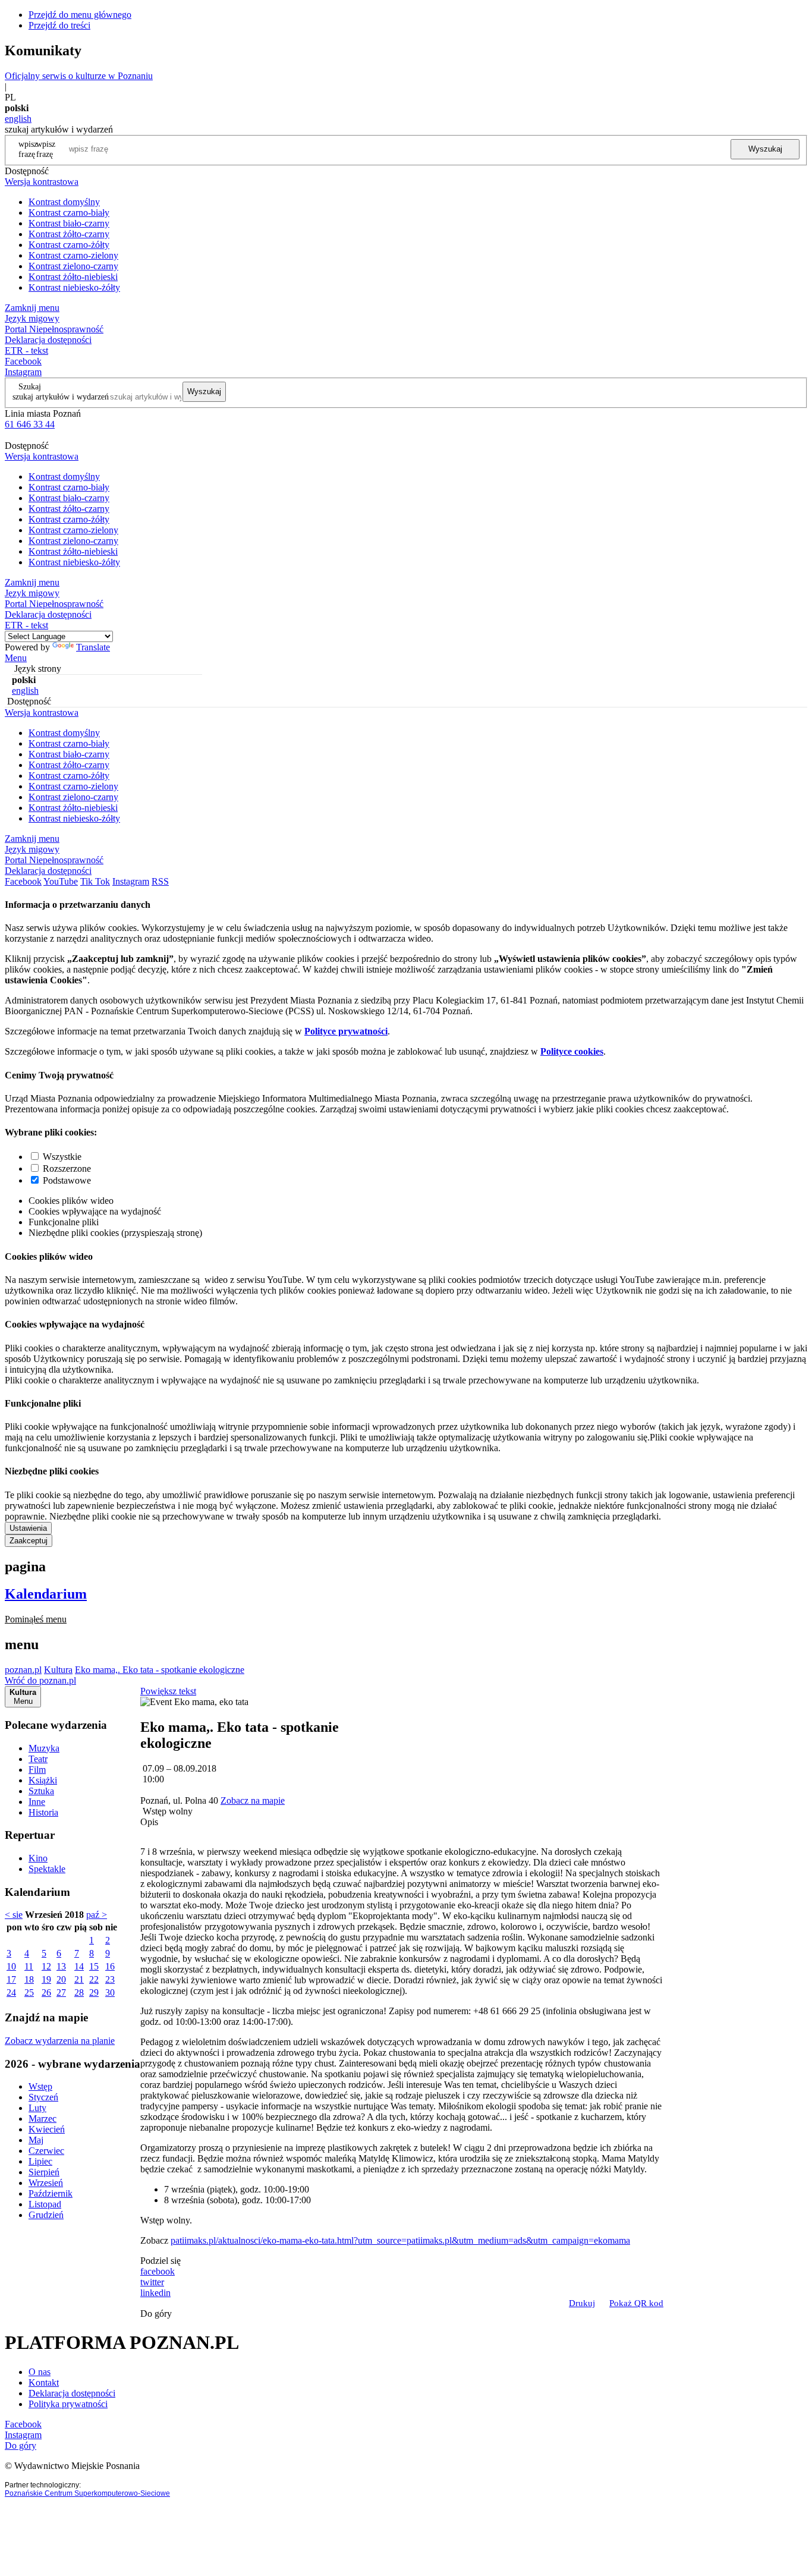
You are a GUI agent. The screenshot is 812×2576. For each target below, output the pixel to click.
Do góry (156, 2314)
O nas (40, 2372)
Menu (16, 658)
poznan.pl (23, 1670)
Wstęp (40, 2086)
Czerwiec (46, 2151)
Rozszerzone (67, 1169)
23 (110, 1979)
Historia (43, 1812)
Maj (36, 2140)
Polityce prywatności (346, 1031)
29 (94, 1992)
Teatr (38, 1759)
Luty (37, 2108)
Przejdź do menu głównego (80, 15)
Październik (51, 2193)
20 (61, 1979)
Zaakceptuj (29, 1541)
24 (11, 1992)
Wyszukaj (765, 149)
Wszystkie (62, 1157)
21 (79, 1979)
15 (94, 1966)
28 (79, 1992)
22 (94, 1979)
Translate (93, 647)
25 (29, 1992)
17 (11, 1979)
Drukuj (582, 2303)
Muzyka (44, 1748)
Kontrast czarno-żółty (69, 245)
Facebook (23, 361)
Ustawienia (28, 1528)
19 (46, 1979)
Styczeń (43, 2097)
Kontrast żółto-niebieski (73, 277)
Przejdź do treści (59, 25)
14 (79, 1966)
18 (29, 1979)
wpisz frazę (46, 149)
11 (29, 1966)
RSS (160, 881)
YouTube (61, 881)
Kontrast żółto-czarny (69, 234)
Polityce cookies (572, 1051)
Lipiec (40, 2161)
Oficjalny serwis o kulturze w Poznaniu (79, 76)
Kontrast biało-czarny (69, 223)
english (18, 119)
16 (110, 1966)
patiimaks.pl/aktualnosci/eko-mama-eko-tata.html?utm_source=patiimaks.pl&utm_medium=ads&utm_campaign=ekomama (400, 2240)
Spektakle (47, 1869)
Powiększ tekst (168, 1691)
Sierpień (44, 2172)
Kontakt (44, 2382)
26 (46, 1992)
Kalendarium (46, 1594)
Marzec (43, 2119)
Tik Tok (95, 881)
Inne (37, 1802)
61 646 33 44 (30, 424)
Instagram (23, 372)
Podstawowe (67, 1180)
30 (110, 1992)
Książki (43, 1780)
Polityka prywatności (68, 2404)
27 (61, 1992)
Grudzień (46, 2215)
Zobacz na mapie (253, 1800)
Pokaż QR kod (636, 2303)
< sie (14, 1915)
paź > (97, 1915)
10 (11, 1966)
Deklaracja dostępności (72, 2393)
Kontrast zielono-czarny (73, 266)
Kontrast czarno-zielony (73, 255)
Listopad (45, 2204)
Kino (38, 1858)
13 (61, 1966)
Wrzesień (46, 2183)
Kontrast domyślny (64, 202)
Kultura (58, 1670)
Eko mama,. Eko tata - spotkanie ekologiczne (160, 1670)
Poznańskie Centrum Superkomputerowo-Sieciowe (87, 2493)
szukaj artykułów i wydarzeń (61, 397)
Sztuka (41, 1791)
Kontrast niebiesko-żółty (74, 287)
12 (46, 1966)
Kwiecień (47, 2129)
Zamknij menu (32, 308)
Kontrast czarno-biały (69, 213)
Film (37, 1770)
